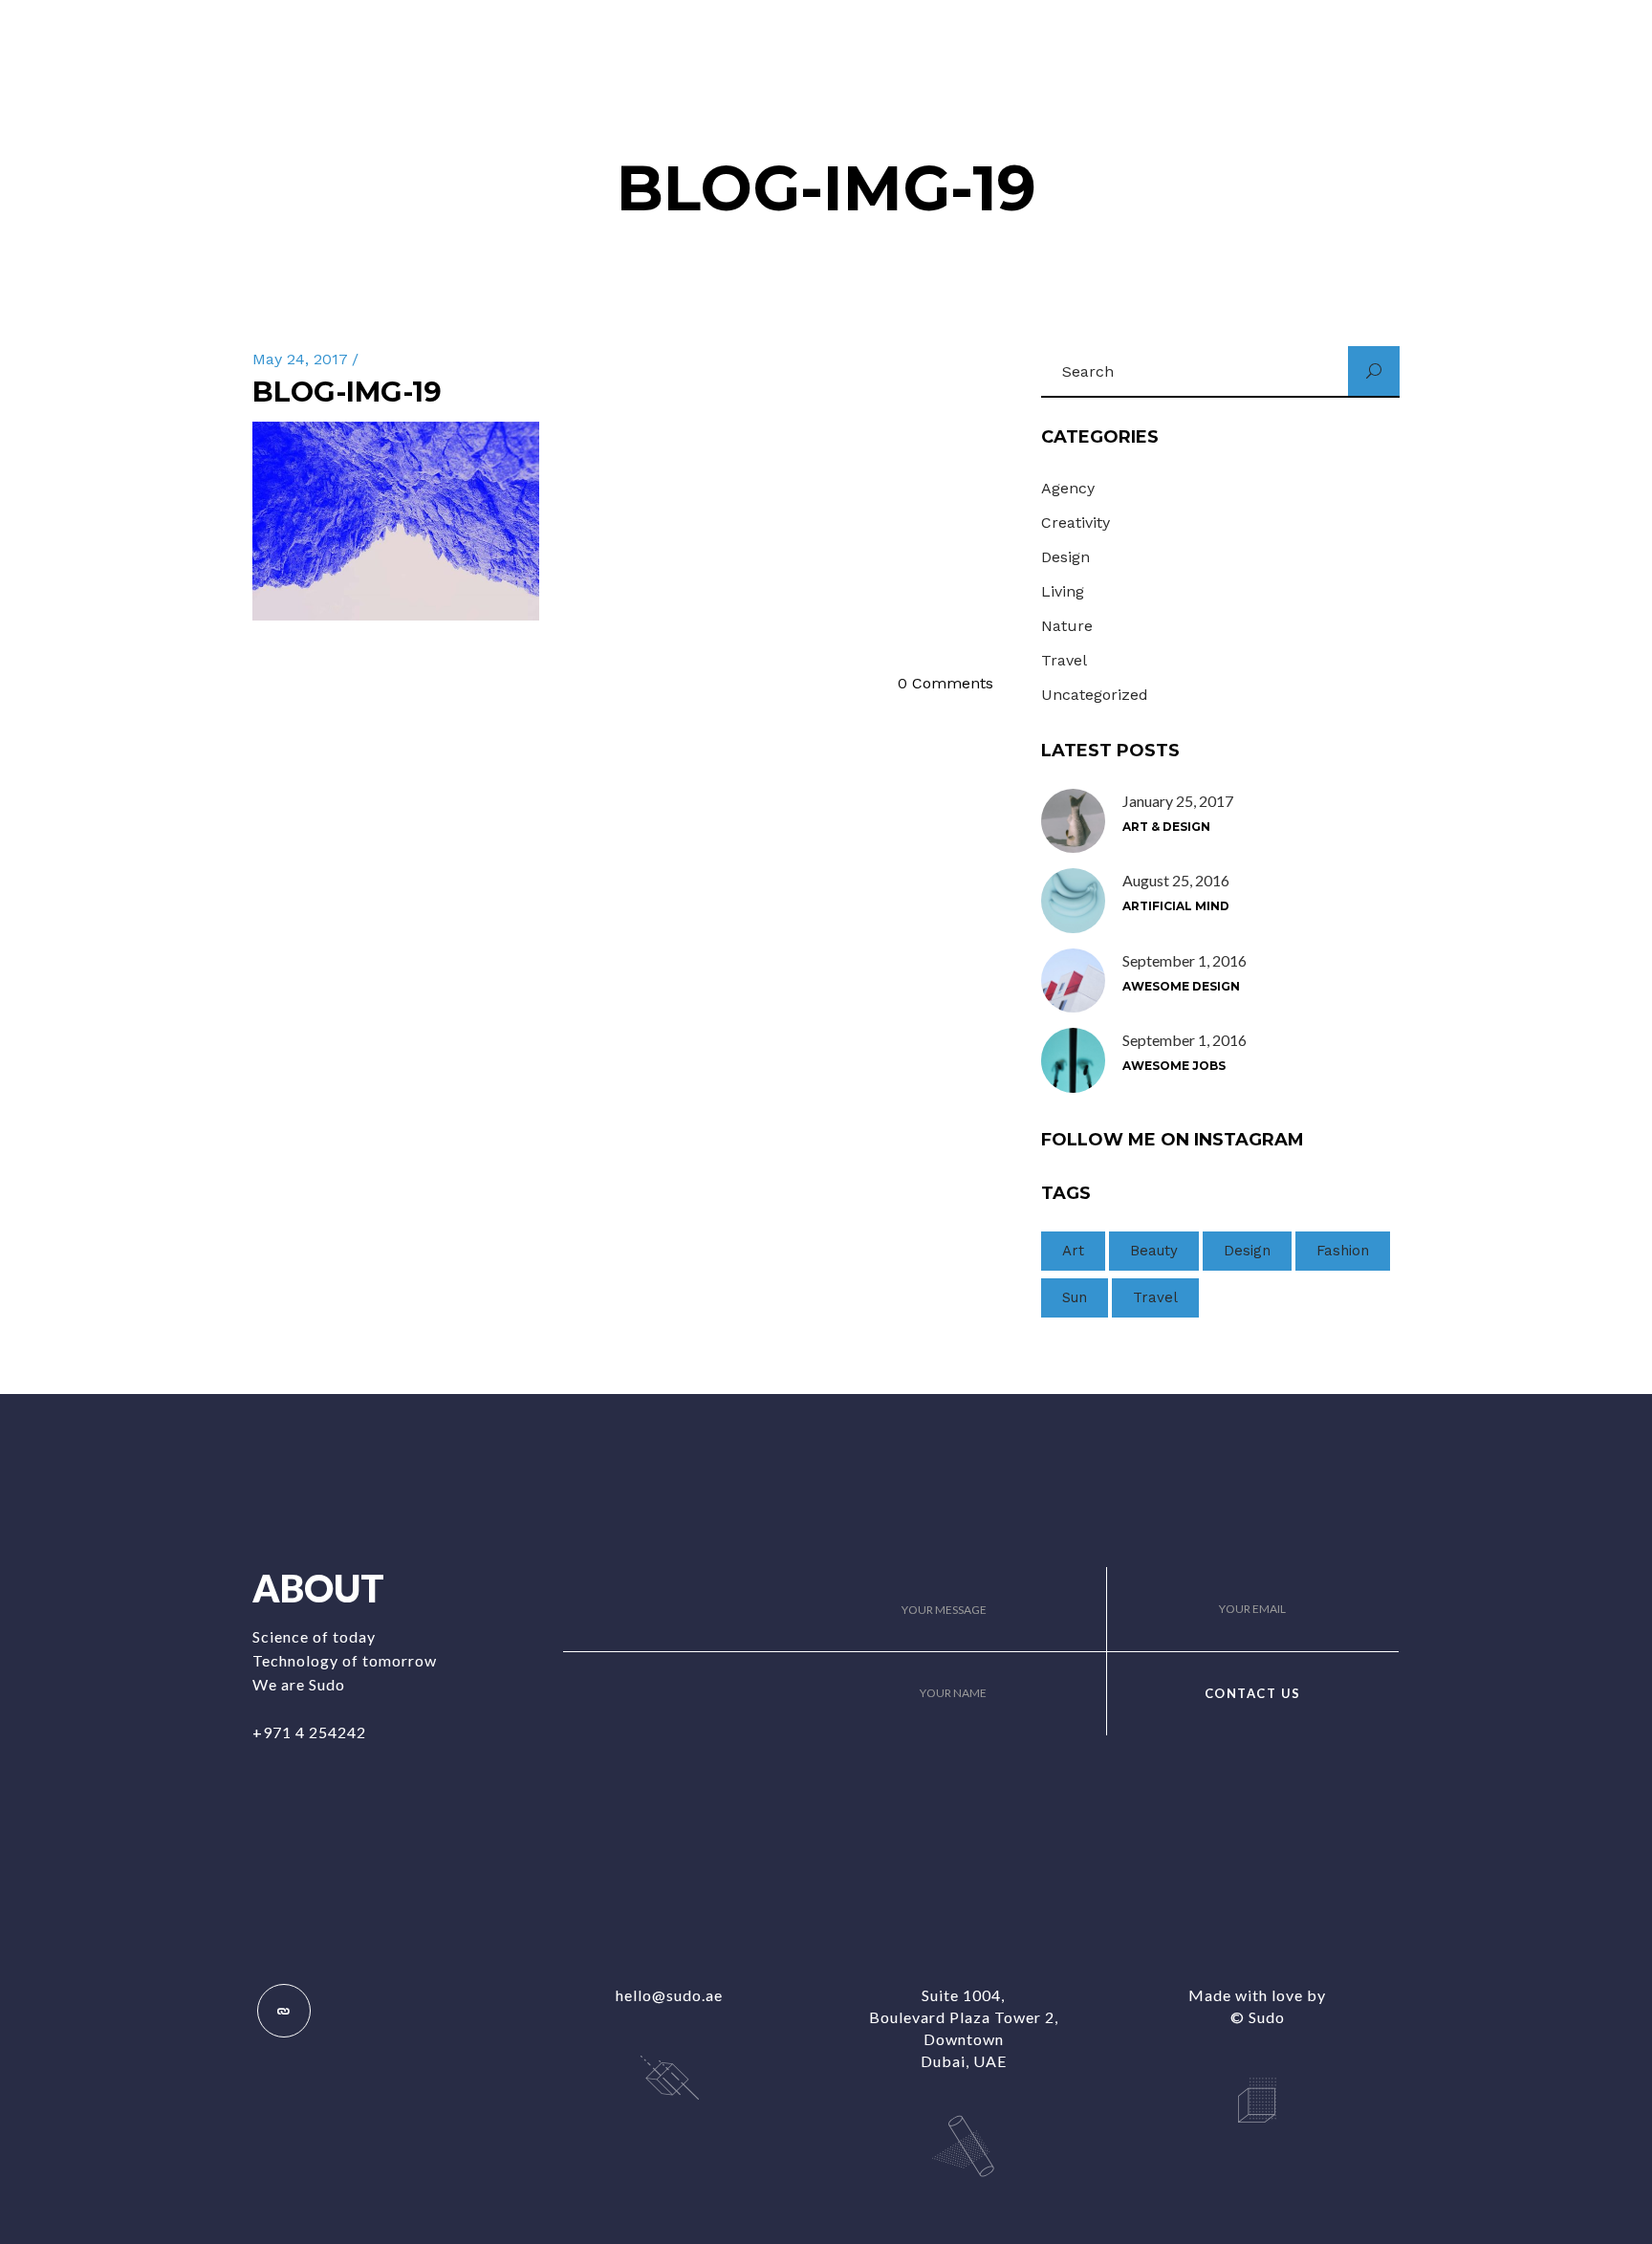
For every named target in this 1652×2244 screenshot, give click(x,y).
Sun (1075, 1297)
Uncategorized (1095, 695)
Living (1063, 591)
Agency (1068, 488)
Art (1073, 1251)
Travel (1064, 660)
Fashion (1343, 1251)
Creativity (1076, 523)
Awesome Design (1181, 986)
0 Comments (946, 683)
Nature (1067, 626)
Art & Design (1166, 827)
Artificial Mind (1176, 906)
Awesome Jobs (1174, 1066)
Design (1065, 557)
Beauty (1154, 1251)
